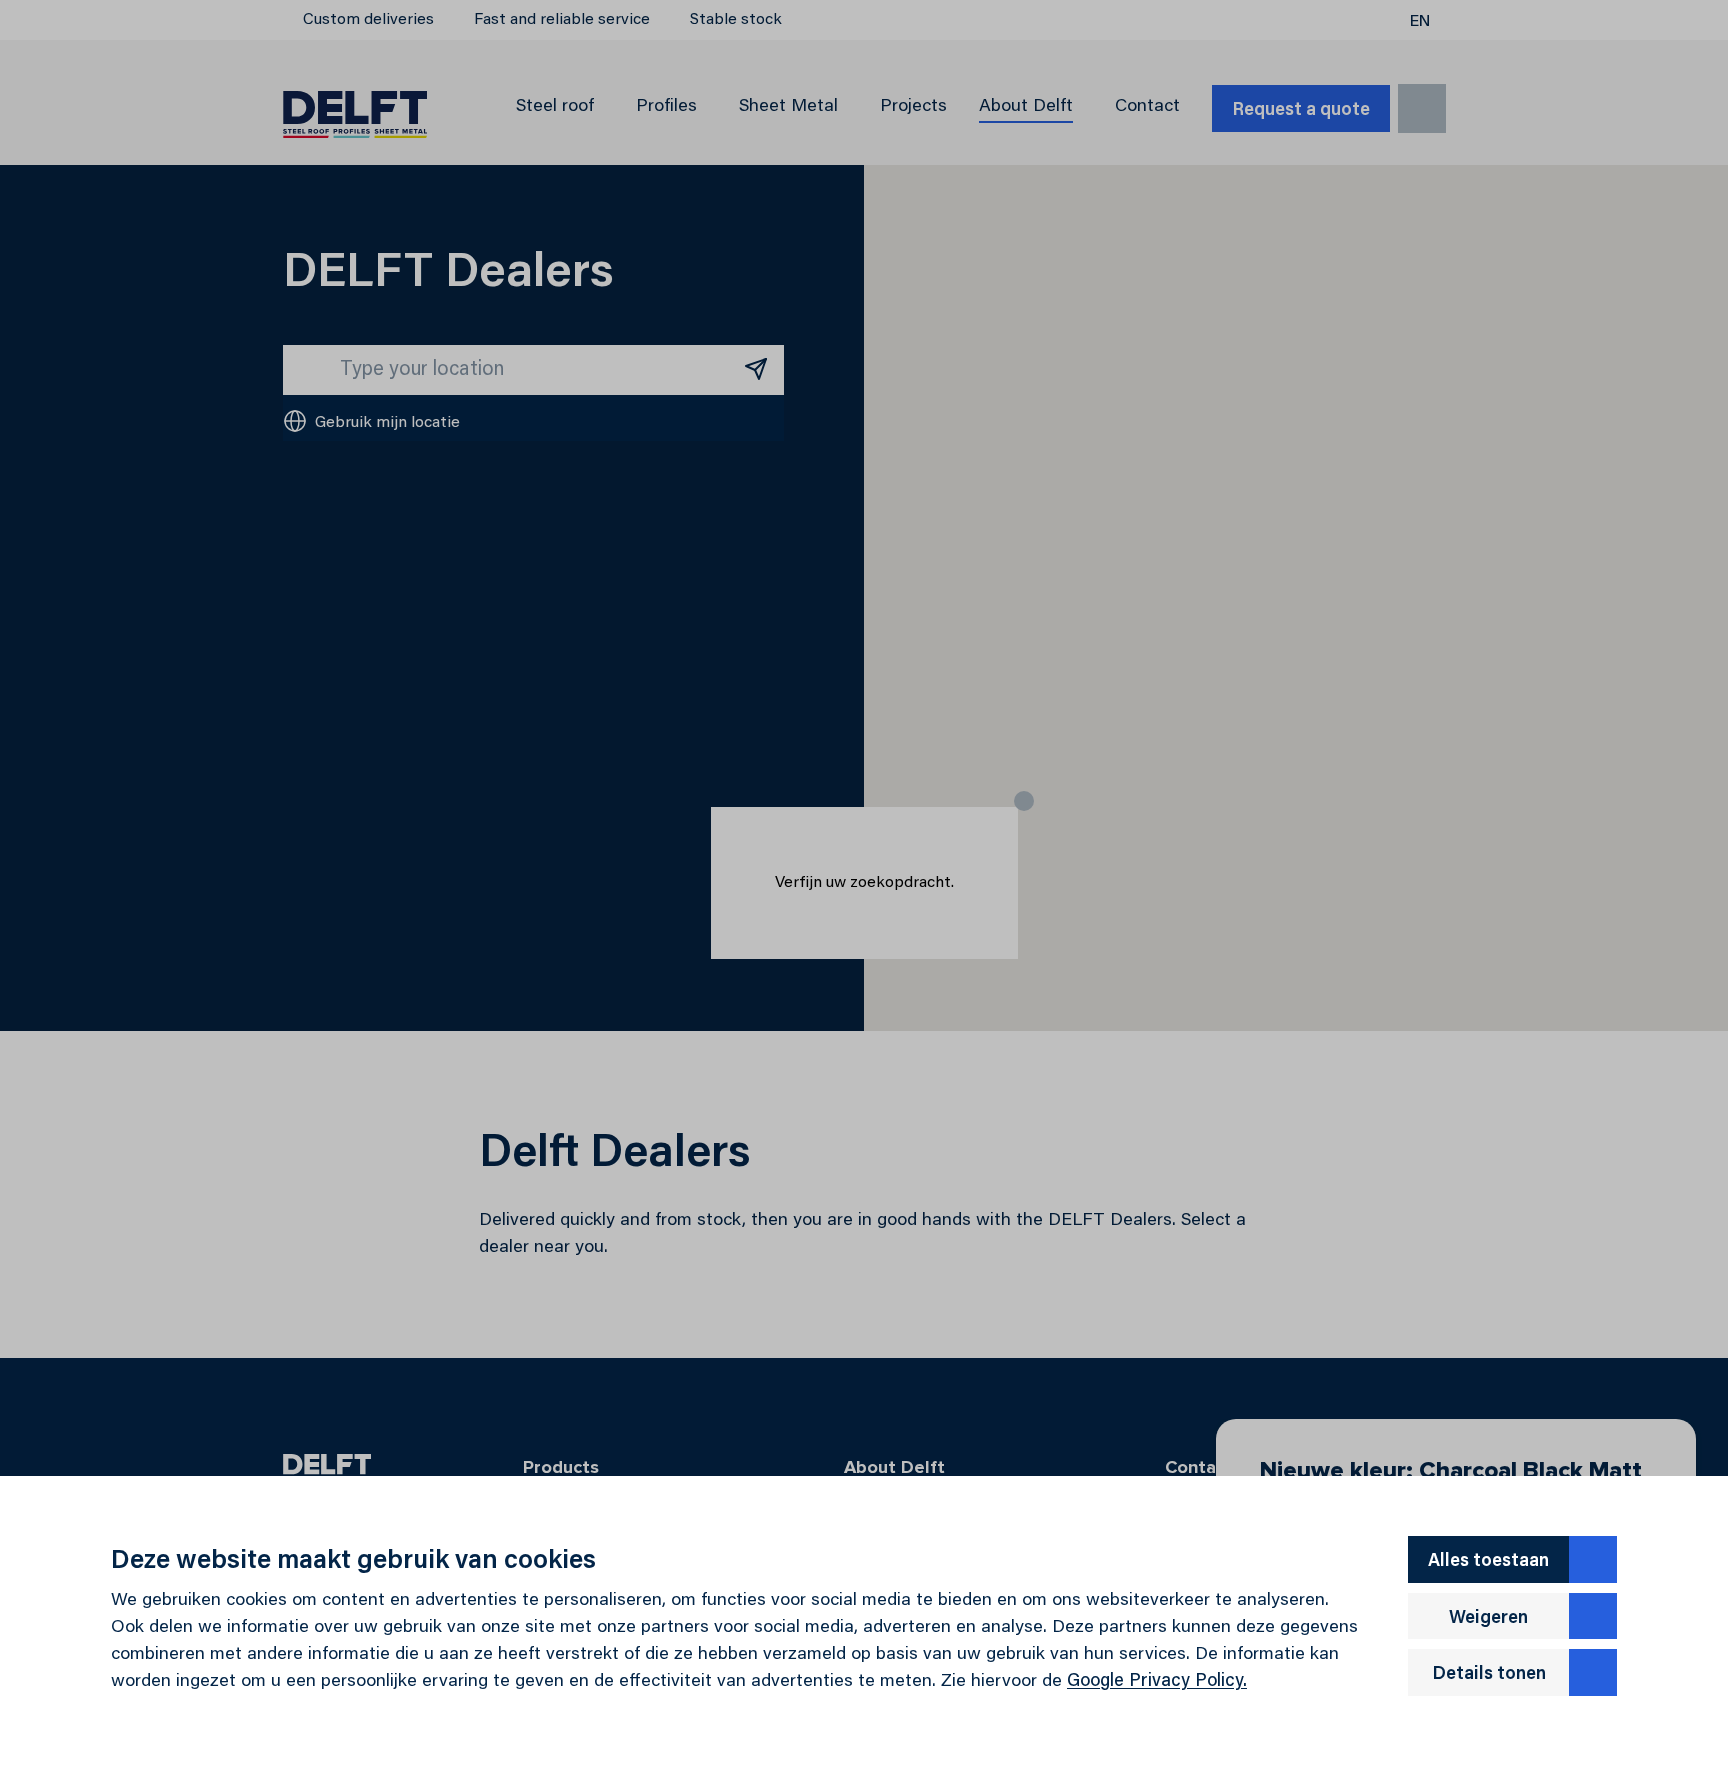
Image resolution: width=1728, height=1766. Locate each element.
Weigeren (1488, 1619)
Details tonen (1489, 1675)
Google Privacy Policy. (1157, 1682)
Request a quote (1301, 111)
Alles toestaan (1488, 1562)
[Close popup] (1024, 801)
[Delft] (355, 108)
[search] (1422, 108)
